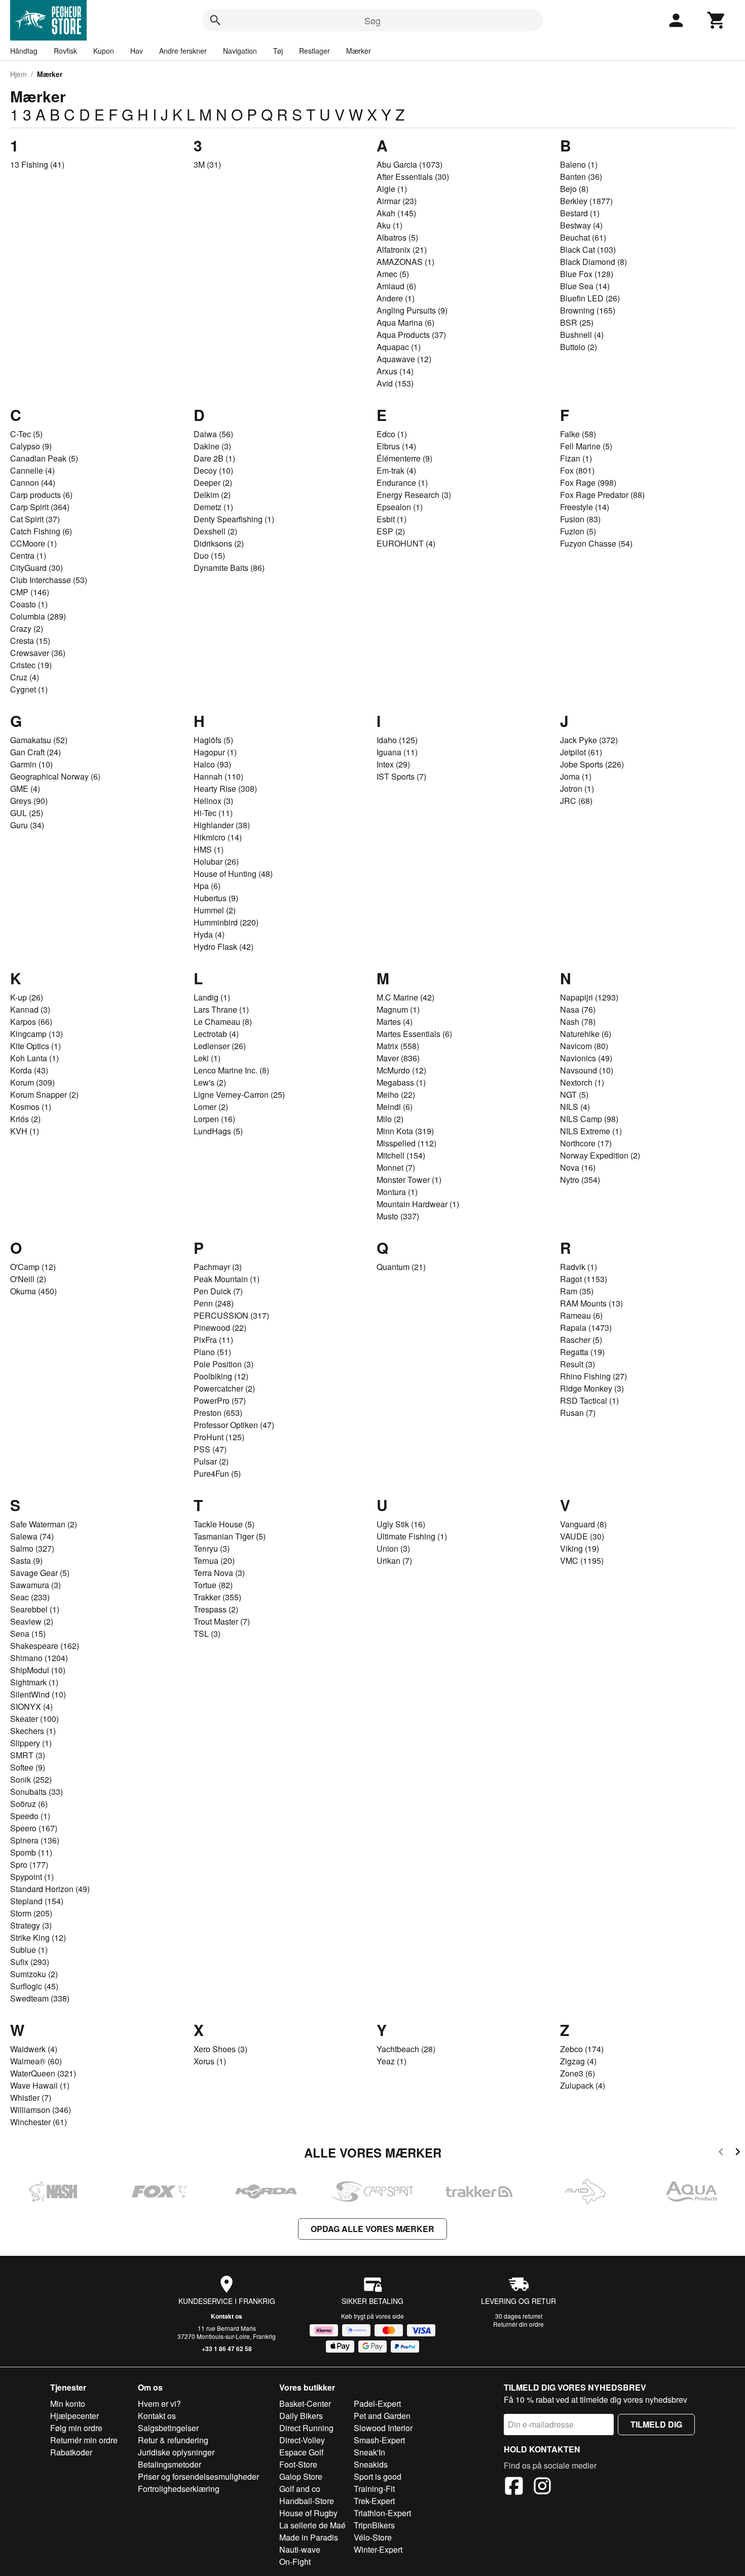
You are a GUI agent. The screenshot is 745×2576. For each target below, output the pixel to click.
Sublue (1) (29, 1950)
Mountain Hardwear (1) (418, 1204)
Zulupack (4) (583, 2085)
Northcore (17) (586, 1143)
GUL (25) (27, 813)
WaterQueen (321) (43, 2073)
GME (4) (25, 789)
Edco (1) (392, 434)
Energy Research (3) (414, 495)
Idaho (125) (397, 740)
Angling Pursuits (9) (412, 310)
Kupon (104, 51)
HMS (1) (209, 849)
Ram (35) (577, 1291)
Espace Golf (301, 2452)
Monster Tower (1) (409, 1180)
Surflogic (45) (34, 1986)
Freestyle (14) (585, 507)
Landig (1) (212, 997)
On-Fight (295, 2562)
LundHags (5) (218, 1131)
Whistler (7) (31, 2098)
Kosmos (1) (31, 1107)
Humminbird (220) (226, 922)
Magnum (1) (398, 1009)
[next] (738, 2153)
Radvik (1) (579, 1267)
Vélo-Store (373, 2537)
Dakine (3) (212, 446)
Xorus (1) (210, 2061)
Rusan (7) (578, 1413)
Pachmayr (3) (218, 1267)
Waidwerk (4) (34, 2049)
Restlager (314, 51)
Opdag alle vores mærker (372, 2229)
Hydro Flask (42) (223, 947)
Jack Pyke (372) (589, 740)
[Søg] (215, 20)
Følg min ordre (76, 2428)
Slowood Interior (383, 2428)
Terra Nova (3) (219, 1573)
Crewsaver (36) (38, 653)
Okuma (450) (33, 1291)
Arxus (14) (395, 371)
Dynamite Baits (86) (229, 568)
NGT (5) (574, 1094)
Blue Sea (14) (585, 286)
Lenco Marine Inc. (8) (231, 1070)
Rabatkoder (71, 2452)
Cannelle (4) (32, 470)
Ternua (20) (214, 1561)
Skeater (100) (34, 1719)
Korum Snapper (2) (44, 1094)
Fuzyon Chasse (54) (596, 543)
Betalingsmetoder (170, 2464)
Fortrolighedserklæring (179, 2489)
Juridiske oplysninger (176, 2452)
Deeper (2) (213, 483)
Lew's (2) (210, 1082)
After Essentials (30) (413, 177)
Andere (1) (396, 298)
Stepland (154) (37, 1901)
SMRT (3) (28, 1755)
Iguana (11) (397, 752)
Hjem (18, 74)
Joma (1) (576, 776)
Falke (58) (578, 434)
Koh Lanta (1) (34, 1058)
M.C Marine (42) (405, 997)
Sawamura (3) (35, 1585)
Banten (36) (581, 177)
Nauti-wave (300, 2549)
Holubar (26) (216, 861)
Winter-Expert (378, 2549)
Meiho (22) (396, 1094)
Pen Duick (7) (218, 1291)
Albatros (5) (397, 237)
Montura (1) (397, 1192)
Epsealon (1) (400, 507)
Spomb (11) (31, 1852)
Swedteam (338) (40, 1998)
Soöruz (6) (29, 1804)
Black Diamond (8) (593, 262)
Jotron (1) (577, 789)
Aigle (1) (392, 189)
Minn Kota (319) (405, 1131)
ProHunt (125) (219, 1437)
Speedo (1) (30, 1816)
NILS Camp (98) (589, 1119)
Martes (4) (395, 1022)
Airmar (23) (397, 201)
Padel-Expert (377, 2404)
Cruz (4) (25, 677)
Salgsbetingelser (168, 2428)
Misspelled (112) (406, 1143)
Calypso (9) (31, 446)
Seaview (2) (32, 1621)
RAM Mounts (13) (591, 1303)
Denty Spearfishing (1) (234, 519)
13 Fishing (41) (37, 164)
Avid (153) (395, 383)
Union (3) (393, 1548)
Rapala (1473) (586, 1328)
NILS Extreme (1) (591, 1131)
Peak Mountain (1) (227, 1279)
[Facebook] (514, 2487)
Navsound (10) (587, 1070)
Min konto (68, 2404)
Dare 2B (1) (214, 458)
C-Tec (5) (26, 434)
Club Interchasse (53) (49, 580)
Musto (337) (398, 1216)
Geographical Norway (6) (55, 776)
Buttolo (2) (579, 347)
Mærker (359, 51)
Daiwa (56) (213, 434)
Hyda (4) (209, 934)
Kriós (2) (25, 1119)
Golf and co (300, 2489)
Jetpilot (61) (581, 752)
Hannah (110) (218, 776)
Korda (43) (29, 1070)
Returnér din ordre (518, 2324)
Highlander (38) (222, 825)
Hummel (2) (215, 910)
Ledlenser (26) (220, 1046)
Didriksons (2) (219, 543)
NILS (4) (575, 1107)
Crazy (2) (27, 628)
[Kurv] (717, 20)
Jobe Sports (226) (592, 764)
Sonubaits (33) (36, 1792)
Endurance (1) (402, 483)
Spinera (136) (35, 1840)
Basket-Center (305, 2404)
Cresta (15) (30, 641)
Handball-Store (307, 2501)
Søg (372, 20)
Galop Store (301, 2476)
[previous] (721, 2153)
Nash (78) (578, 1022)
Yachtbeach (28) (406, 2049)
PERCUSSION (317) (231, 1315)
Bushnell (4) (582, 335)
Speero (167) (34, 1828)
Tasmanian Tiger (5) (230, 1536)
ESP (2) (391, 531)
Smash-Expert (379, 2440)
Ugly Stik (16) (401, 1524)
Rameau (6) (581, 1315)
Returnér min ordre (84, 2440)
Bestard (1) (580, 213)
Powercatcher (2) (224, 1388)
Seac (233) (30, 1597)
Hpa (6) (207, 886)
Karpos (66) (31, 1022)
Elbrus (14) (396, 446)
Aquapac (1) (399, 347)
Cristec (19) (31, 665)
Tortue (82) (213, 1585)
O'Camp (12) (33, 1267)
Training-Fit (374, 2489)
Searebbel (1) (35, 1609)
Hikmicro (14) (218, 837)
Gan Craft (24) (35, 752)
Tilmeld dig (656, 2424)
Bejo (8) (574, 189)
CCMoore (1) (33, 543)
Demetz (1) (213, 507)
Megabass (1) (401, 1082)
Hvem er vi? (159, 2404)
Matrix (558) (398, 1046)
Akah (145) (396, 213)
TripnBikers (374, 2525)
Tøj (278, 51)
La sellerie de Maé (312, 2525)
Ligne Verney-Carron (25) (239, 1094)
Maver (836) (398, 1058)
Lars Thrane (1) (221, 1009)
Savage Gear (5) (40, 1573)
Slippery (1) (31, 1743)
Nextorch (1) (582, 1082)
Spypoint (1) (32, 1877)
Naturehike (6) (586, 1034)
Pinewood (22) (220, 1328)
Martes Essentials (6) (414, 1034)
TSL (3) (207, 1633)
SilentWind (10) (38, 1694)
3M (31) (207, 164)
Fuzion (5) (578, 531)
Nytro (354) (580, 1180)
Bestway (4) (581, 225)
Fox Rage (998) (588, 483)
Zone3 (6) (578, 2073)
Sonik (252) (31, 1779)
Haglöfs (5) (213, 740)
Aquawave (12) (404, 359)
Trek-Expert (374, 2501)
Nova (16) (578, 1167)
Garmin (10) (31, 764)
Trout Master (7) (222, 1621)
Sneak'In (369, 2452)
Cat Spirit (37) (35, 519)
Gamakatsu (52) (39, 740)
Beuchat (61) (583, 237)
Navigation (240, 51)
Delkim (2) (212, 495)
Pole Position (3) (223, 1364)
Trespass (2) (216, 1609)
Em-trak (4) (396, 470)
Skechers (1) (33, 1731)
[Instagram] (542, 2487)
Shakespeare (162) (45, 1646)
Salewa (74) (32, 1536)
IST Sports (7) (401, 776)
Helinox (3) (213, 801)
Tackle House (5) (224, 1524)
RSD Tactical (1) (589, 1400)
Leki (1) (207, 1058)
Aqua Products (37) (411, 335)
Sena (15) (28, 1633)
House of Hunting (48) (233, 874)
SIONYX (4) (31, 1706)
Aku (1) (389, 225)
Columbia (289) (38, 616)
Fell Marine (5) (586, 446)
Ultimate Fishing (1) (412, 1536)
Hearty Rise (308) (225, 789)
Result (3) (578, 1364)
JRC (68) (576, 801)
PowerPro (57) (220, 1400)
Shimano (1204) (39, 1658)
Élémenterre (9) (404, 458)
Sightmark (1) (34, 1682)
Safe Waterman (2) (44, 1524)
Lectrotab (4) (216, 1034)
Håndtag (24, 51)
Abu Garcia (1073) (409, 164)
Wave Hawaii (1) (40, 2085)
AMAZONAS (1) (405, 262)
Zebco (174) (582, 2049)
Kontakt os (227, 2316)
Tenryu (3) (212, 1548)
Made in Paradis (309, 2537)
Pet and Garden (382, 2416)
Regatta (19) (582, 1352)
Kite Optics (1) (35, 1046)
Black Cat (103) (588, 249)
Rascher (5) (581, 1340)
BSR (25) (577, 322)
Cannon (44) (33, 483)
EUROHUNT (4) (406, 543)
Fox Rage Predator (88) (602, 495)
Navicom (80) (584, 1046)
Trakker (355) (217, 1597)
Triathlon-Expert (382, 2513)
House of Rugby (308, 2513)
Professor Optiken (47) (234, 1425)
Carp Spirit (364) (40, 507)
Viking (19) (580, 1548)
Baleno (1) (579, 164)
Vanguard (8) (583, 1524)
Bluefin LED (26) (590, 298)
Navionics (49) (586, 1058)
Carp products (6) (41, 495)
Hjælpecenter (74, 2416)
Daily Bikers (301, 2416)
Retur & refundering (173, 2440)
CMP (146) (30, 592)
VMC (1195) (582, 1561)
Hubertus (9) (216, 898)
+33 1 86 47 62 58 (227, 2349)
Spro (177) (29, 1864)
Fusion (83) (580, 519)
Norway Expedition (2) (600, 1155)
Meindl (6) (395, 1107)
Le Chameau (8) (223, 1022)
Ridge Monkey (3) (592, 1388)
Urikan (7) (394, 1561)
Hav (137, 51)
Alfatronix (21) (402, 249)
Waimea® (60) (36, 2061)
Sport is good (378, 2476)
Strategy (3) (31, 1925)
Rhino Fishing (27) (593, 1376)
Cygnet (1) (29, 689)
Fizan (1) (576, 458)
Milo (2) (390, 1119)
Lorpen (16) (214, 1119)
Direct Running (306, 2428)
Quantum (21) (401, 1267)
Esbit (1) (392, 519)
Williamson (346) (41, 2110)
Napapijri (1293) (589, 997)
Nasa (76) (578, 1009)
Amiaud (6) (396, 286)
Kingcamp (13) (36, 1034)
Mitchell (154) (401, 1155)
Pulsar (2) (211, 1461)
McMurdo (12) (401, 1070)
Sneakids (371, 2464)
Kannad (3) (30, 1009)
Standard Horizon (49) (50, 1889)
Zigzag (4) (578, 2061)
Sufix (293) (30, 1962)
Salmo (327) (32, 1548)
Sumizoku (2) (34, 1974)
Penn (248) (214, 1303)
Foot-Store (298, 2464)
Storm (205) (31, 1913)
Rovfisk (65, 51)
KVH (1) (25, 1131)
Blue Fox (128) (587, 274)
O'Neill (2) (28, 1279)
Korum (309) (32, 1082)
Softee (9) (28, 1767)
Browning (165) (588, 310)
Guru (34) (27, 825)
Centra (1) (28, 555)
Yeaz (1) (392, 2061)
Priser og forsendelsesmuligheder (198, 2476)
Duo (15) (209, 555)
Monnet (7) (396, 1167)
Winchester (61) (39, 2122)
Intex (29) (393, 764)
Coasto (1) (29, 604)
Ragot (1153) (584, 1279)
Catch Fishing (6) (41, 531)
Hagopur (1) (215, 752)
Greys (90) (29, 801)
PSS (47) (210, 1449)
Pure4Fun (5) (217, 1473)
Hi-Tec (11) (213, 813)
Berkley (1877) (586, 201)
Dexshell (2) (215, 531)
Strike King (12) (38, 1937)
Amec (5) (393, 274)
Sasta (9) (26, 1561)
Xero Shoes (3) (220, 2049)
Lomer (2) (211, 1107)
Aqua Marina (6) (405, 322)
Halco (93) (212, 764)
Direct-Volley (302, 2440)
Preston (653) (218, 1413)
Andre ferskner (183, 51)
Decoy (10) (213, 470)
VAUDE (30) (582, 1536)
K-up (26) (27, 997)
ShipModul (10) (38, 1670)
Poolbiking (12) (221, 1376)
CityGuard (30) (36, 568)
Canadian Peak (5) (44, 458)
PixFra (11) (213, 1340)
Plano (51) (212, 1352)
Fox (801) (577, 470)
